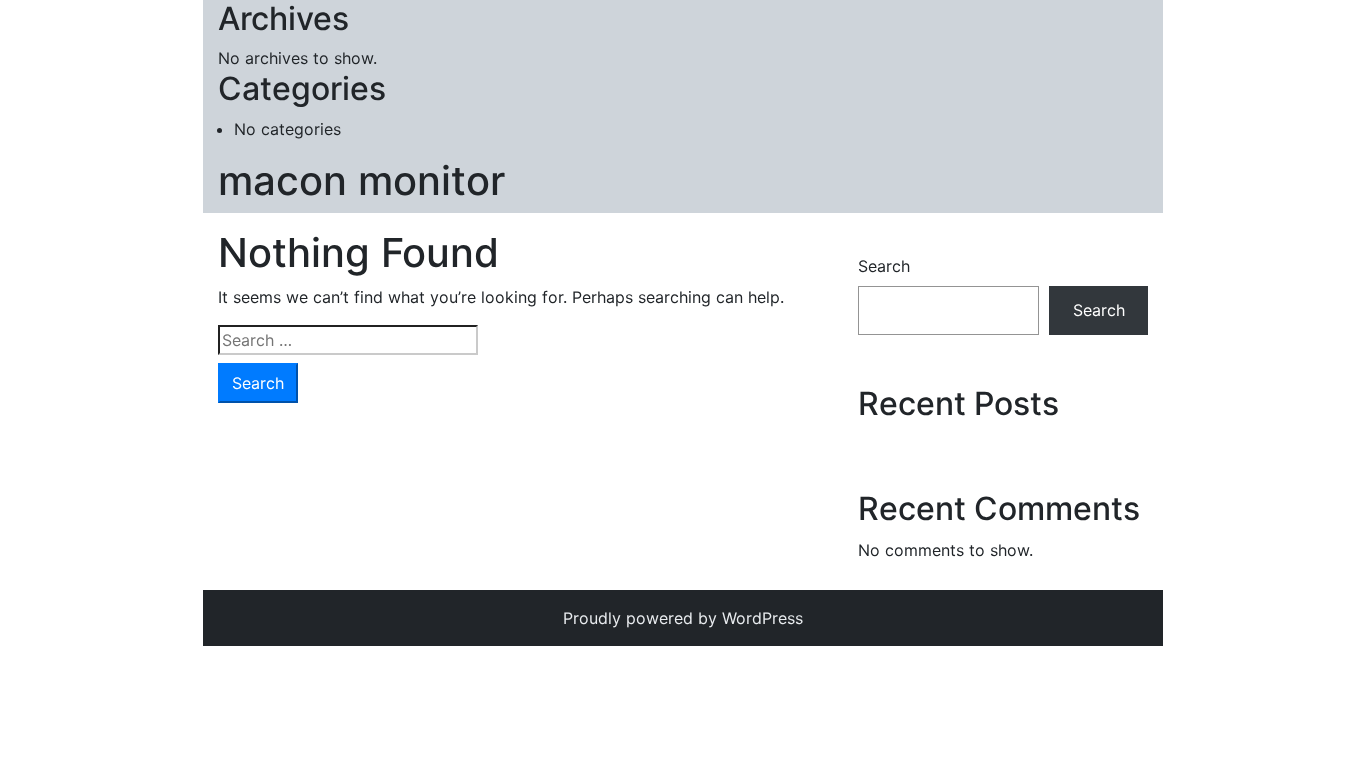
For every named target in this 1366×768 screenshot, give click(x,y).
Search (884, 266)
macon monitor (361, 180)
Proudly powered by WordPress (683, 618)
